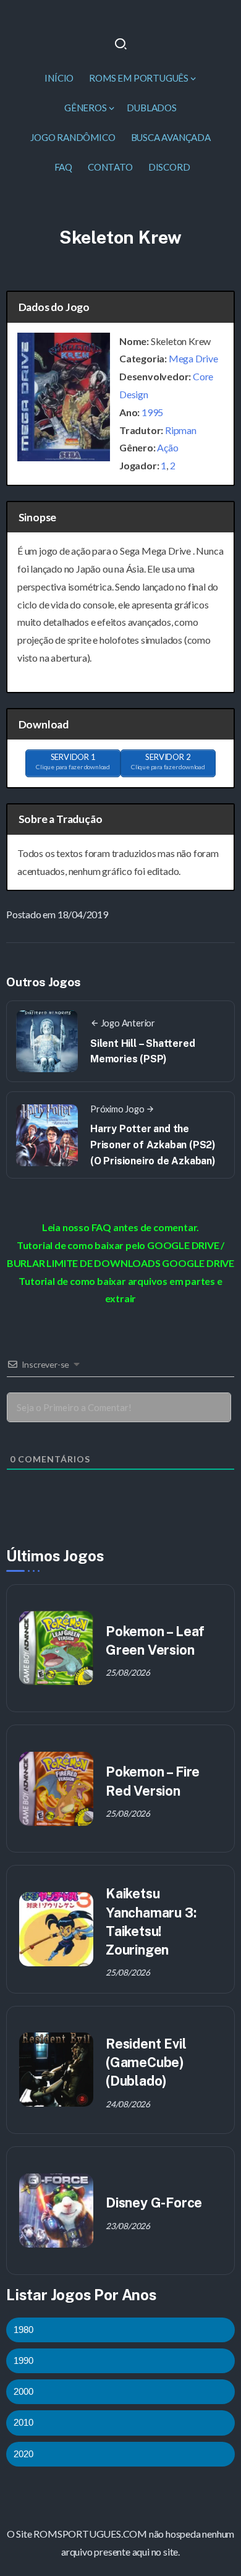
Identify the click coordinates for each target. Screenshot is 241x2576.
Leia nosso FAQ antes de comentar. (120, 1227)
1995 (152, 412)
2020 (23, 2454)
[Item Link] (56, 1648)
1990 (23, 2361)
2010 (23, 2422)
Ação (167, 447)
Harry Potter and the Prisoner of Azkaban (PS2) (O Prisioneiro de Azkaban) (153, 1145)
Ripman (181, 430)
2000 (23, 2391)
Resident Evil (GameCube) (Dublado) (146, 2062)
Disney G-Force (154, 2203)
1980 (23, 2330)
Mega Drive (193, 358)
